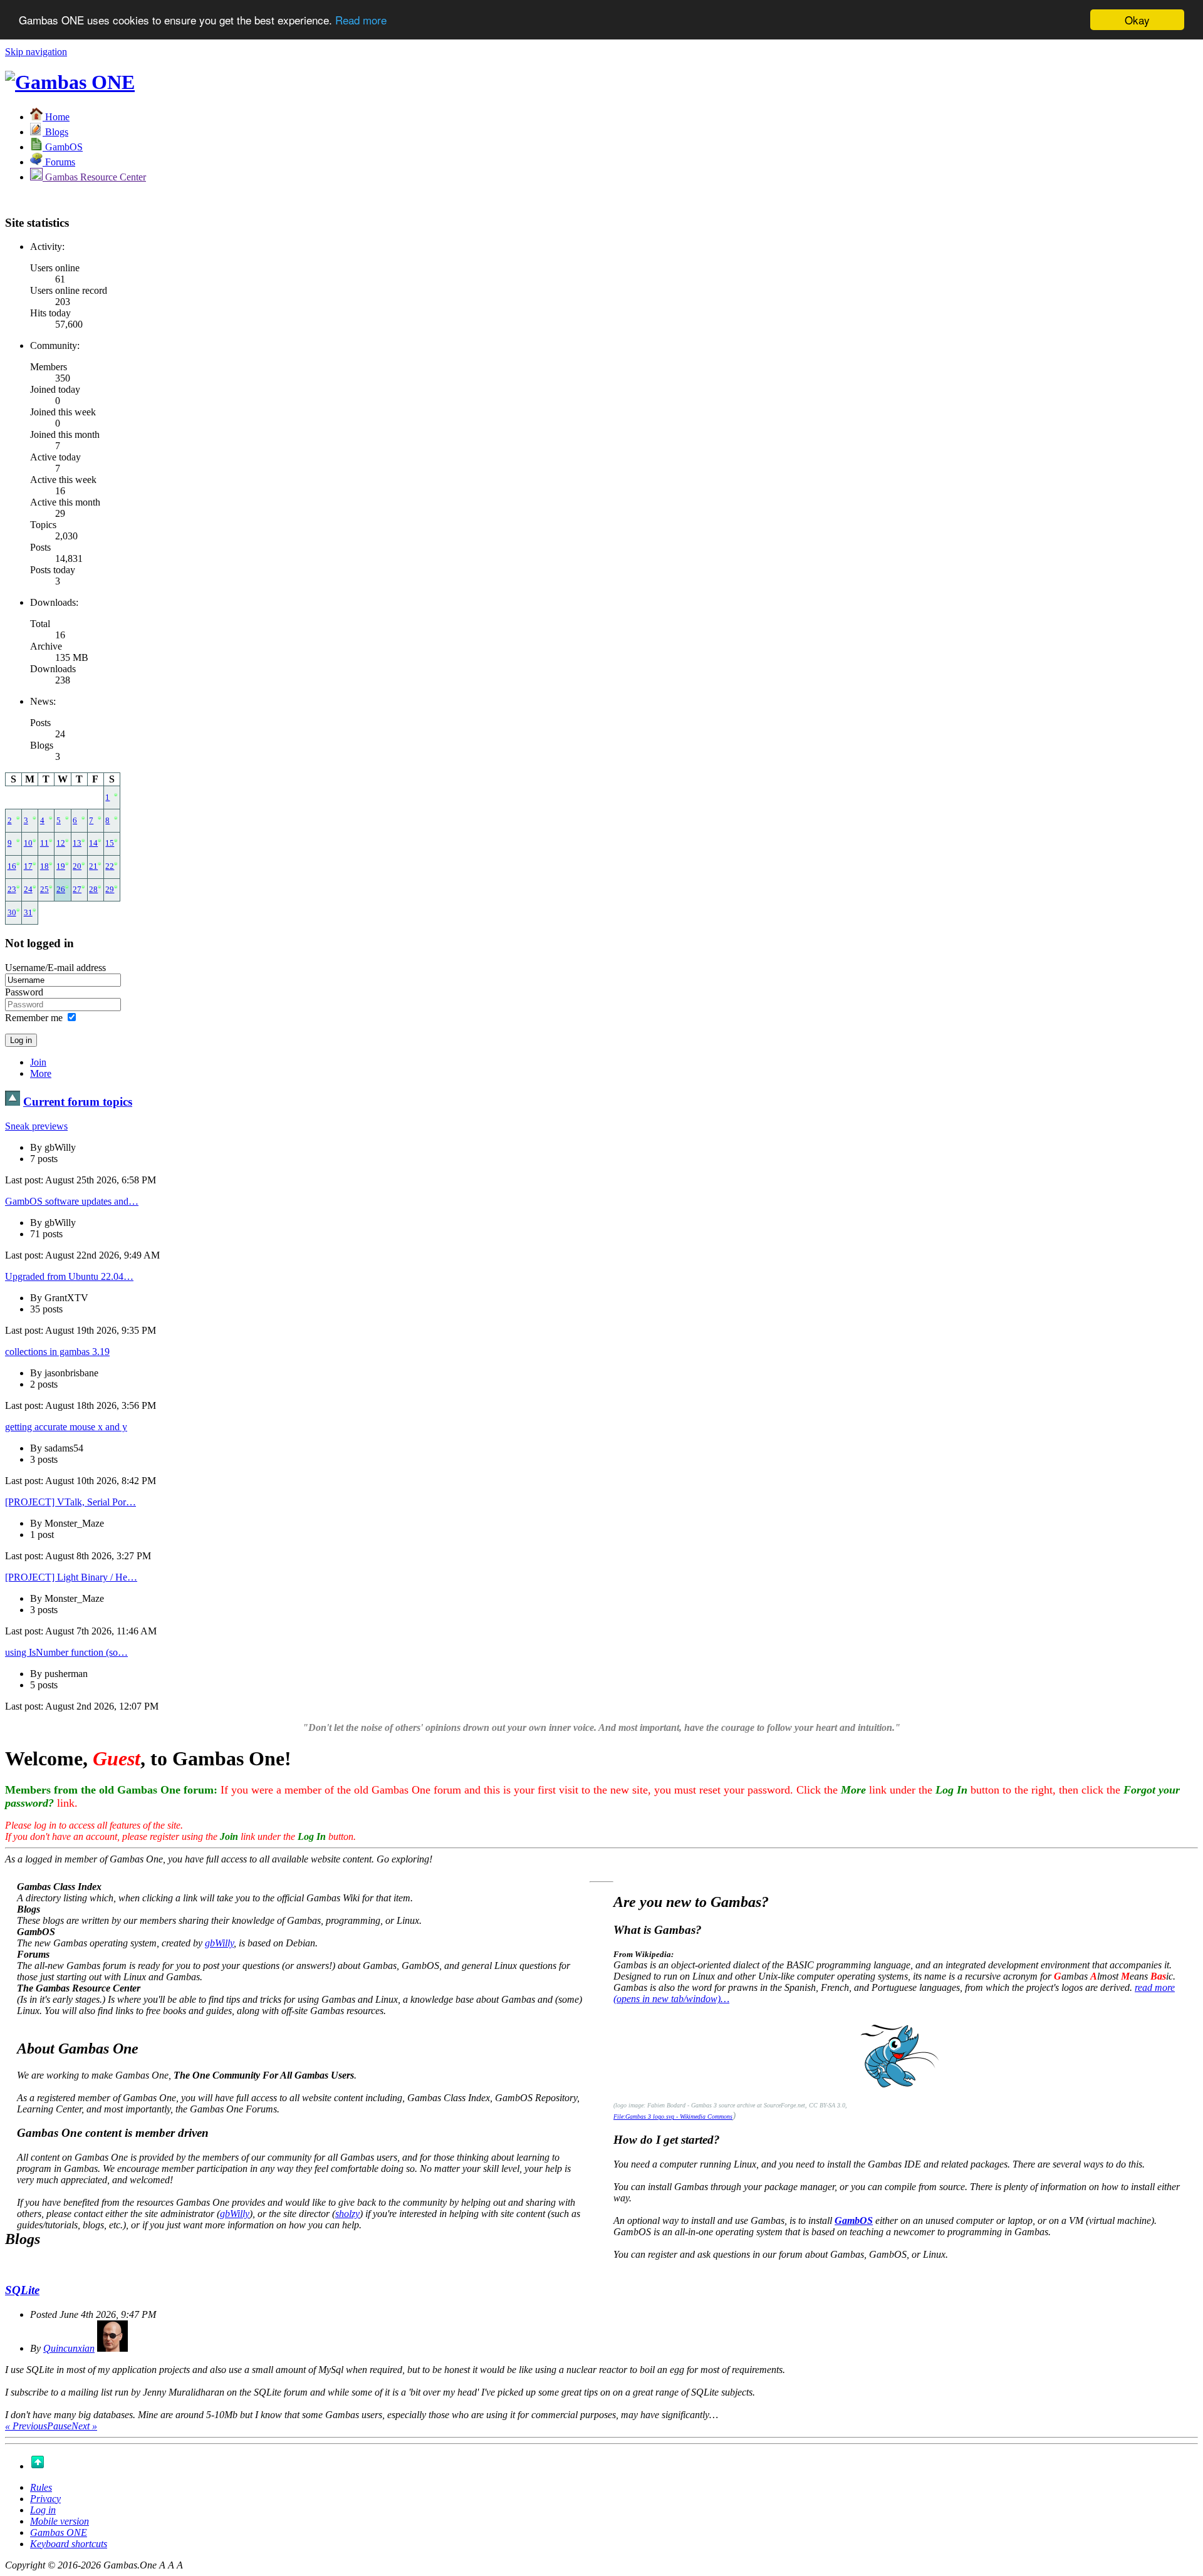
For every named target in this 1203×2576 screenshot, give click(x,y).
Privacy (45, 2499)
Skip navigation (36, 52)
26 (61, 890)
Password (24, 992)
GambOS (854, 2220)
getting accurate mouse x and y (66, 1427)
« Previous (26, 2426)
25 (44, 890)
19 (61, 866)
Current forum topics (78, 1102)
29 (110, 890)
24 (28, 890)
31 (28, 913)
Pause (59, 2426)
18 (44, 866)
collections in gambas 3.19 (57, 1352)
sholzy (347, 2214)
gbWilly (219, 1943)
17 (28, 866)
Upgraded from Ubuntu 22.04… (69, 1276)
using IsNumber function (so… (66, 1652)
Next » (84, 2426)
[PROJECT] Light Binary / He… (71, 1577)
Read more (361, 20)
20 (77, 866)
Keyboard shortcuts (69, 2544)
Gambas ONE (59, 2532)
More (41, 1073)
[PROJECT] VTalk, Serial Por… (70, 1502)
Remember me (34, 1018)
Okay (1137, 20)
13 (77, 843)
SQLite (22, 2290)
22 (110, 866)
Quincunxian (69, 2348)
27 (77, 890)
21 (93, 866)
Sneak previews (36, 1126)
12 (61, 843)
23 (12, 890)
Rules (41, 2487)
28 (93, 890)
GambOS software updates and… (72, 1201)
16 (12, 866)
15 (110, 843)
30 (12, 913)
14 (93, 843)
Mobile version (60, 2521)
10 (28, 843)
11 (44, 843)
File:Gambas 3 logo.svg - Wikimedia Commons (673, 2116)
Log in (43, 2510)
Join (38, 1062)
